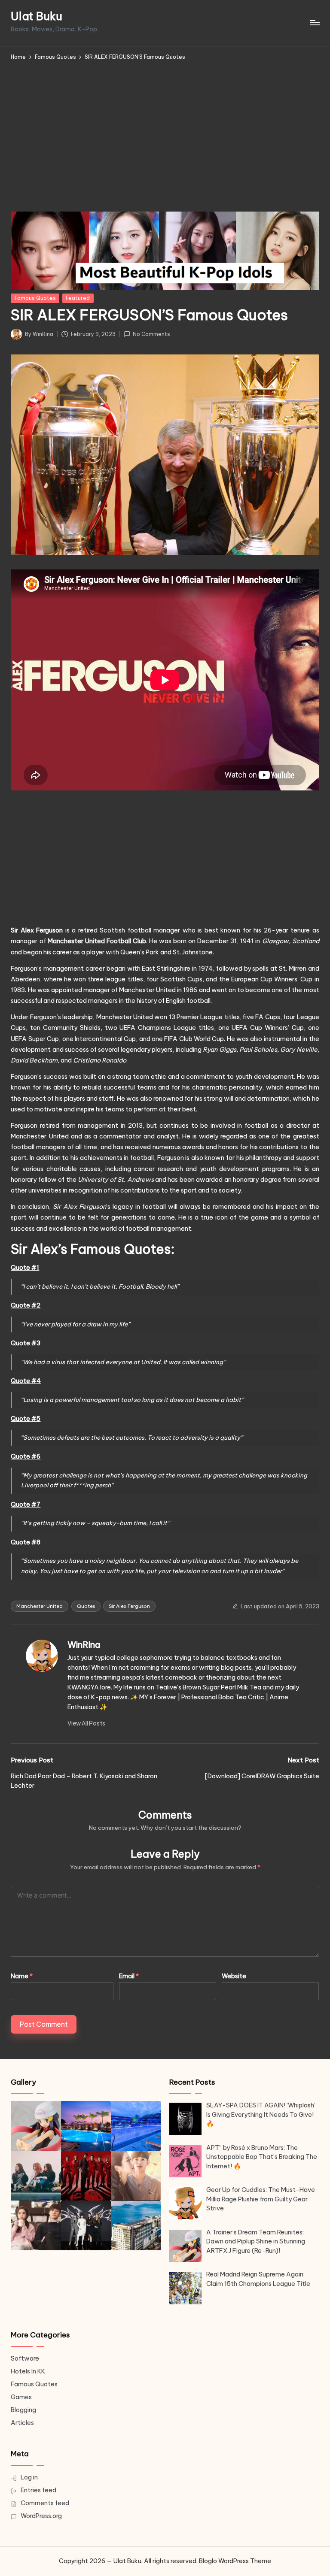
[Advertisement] (165, 133)
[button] (86, 1723)
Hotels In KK (28, 2371)
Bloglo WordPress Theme (235, 2561)
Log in (29, 2477)
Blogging (23, 2410)
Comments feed (45, 2503)
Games (21, 2397)
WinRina (84, 1645)
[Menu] (314, 23)
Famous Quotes (35, 298)
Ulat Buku (37, 17)
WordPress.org (41, 2516)
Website (234, 1976)
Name (22, 1976)
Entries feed (38, 2490)
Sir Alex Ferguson (129, 1606)
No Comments (151, 334)
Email (129, 1976)
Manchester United (40, 1606)
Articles (22, 2423)
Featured (78, 298)
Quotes (86, 1606)
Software (25, 2358)
